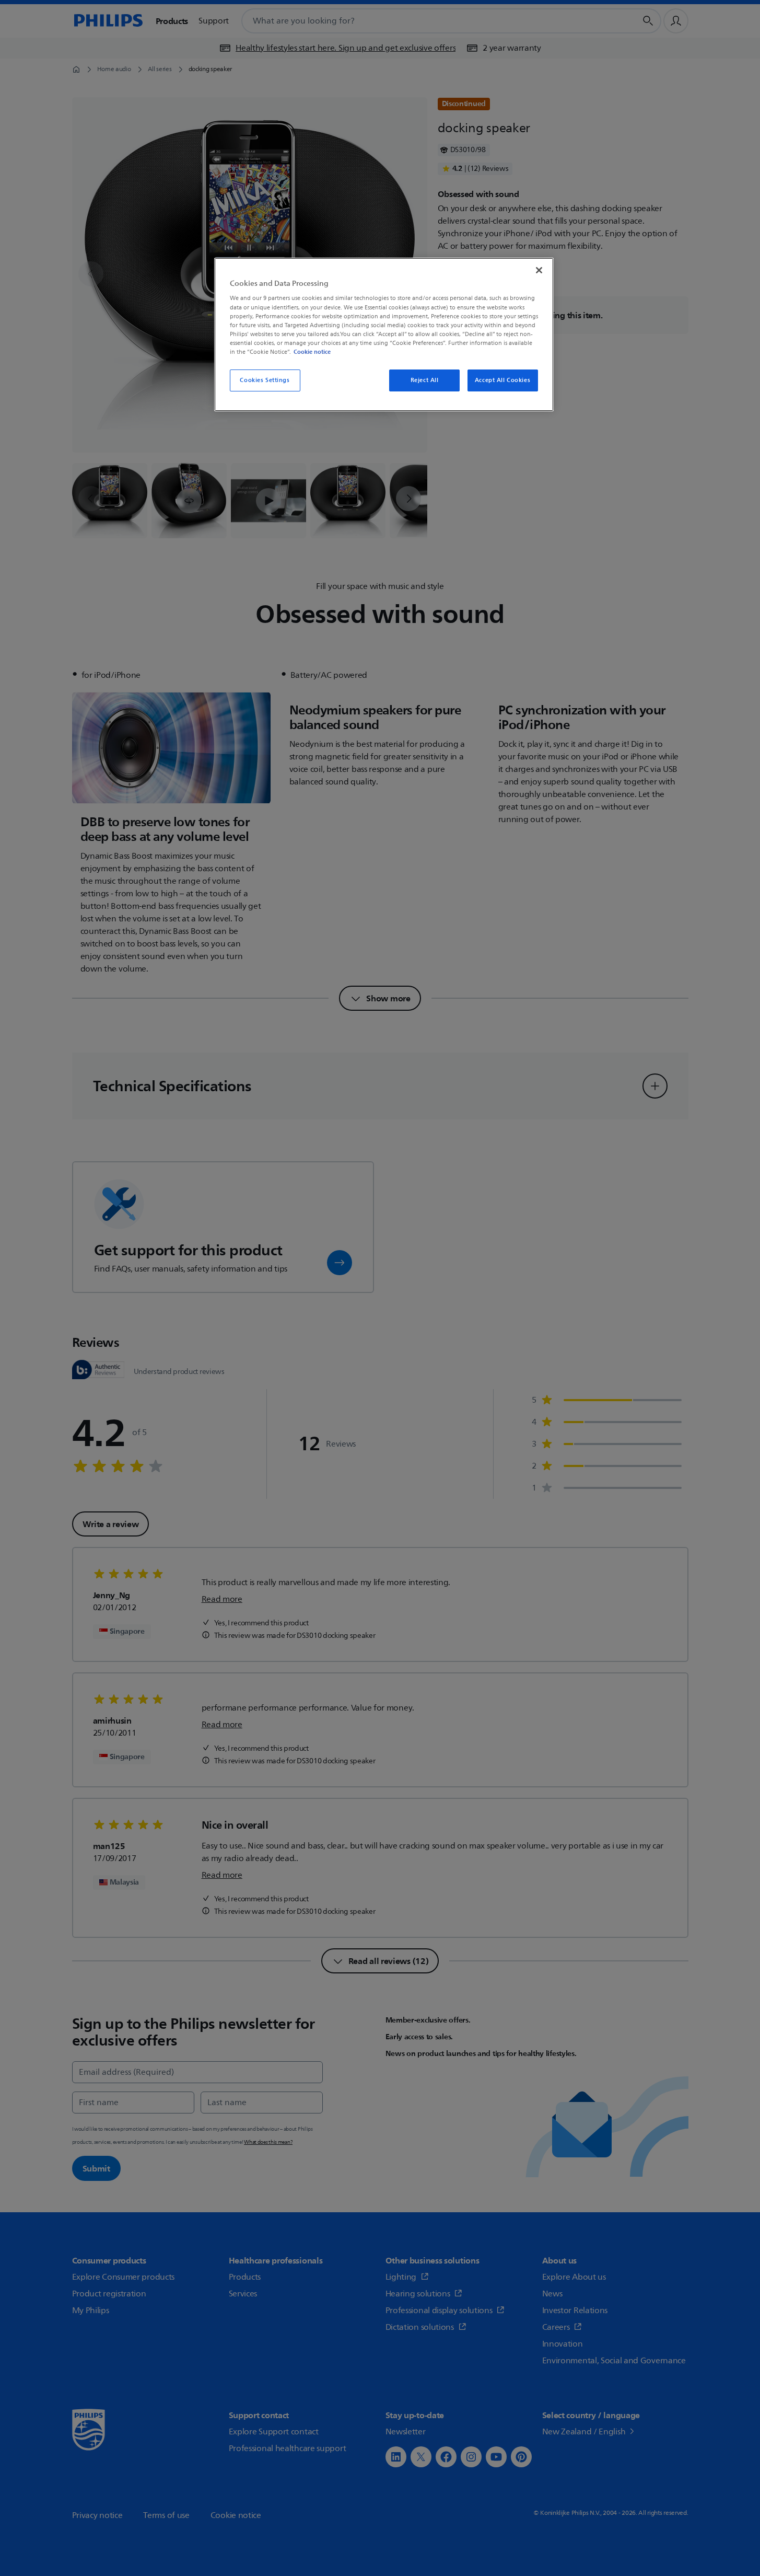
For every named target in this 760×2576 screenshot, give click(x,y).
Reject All (425, 380)
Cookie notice (312, 352)
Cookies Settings (265, 380)
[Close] (539, 270)
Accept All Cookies (502, 380)
